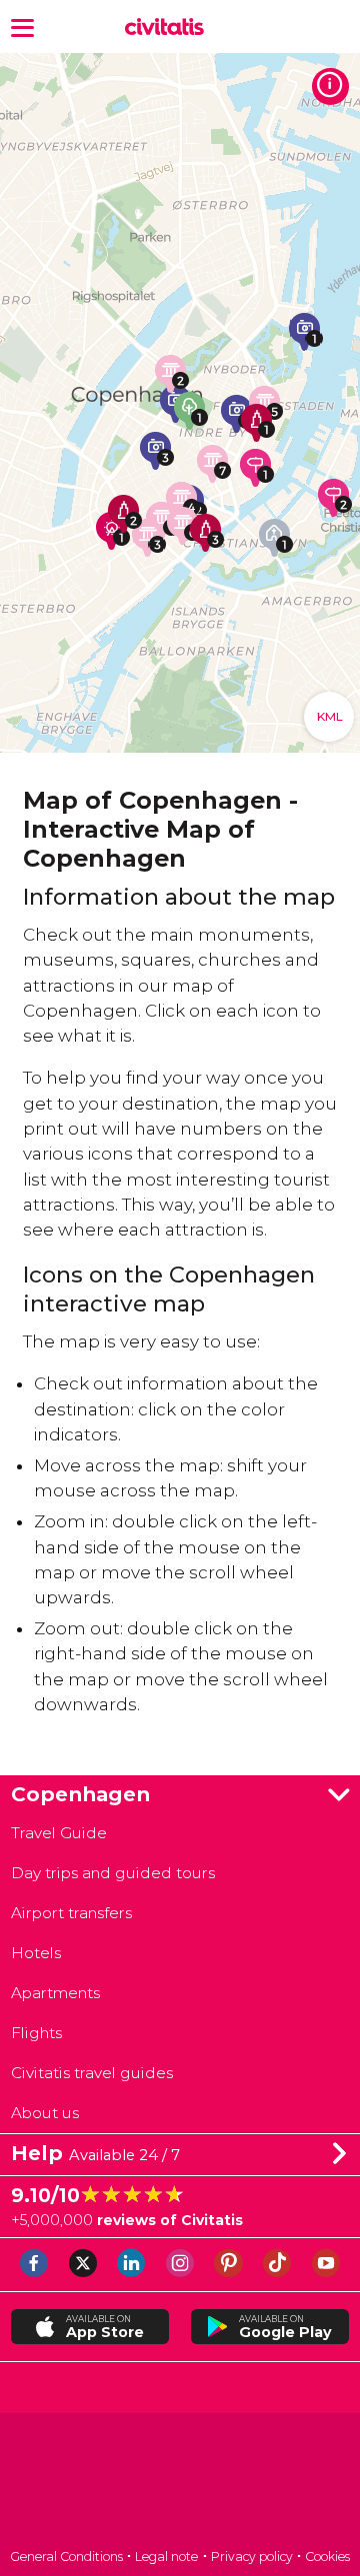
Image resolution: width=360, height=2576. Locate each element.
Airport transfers (71, 1913)
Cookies (327, 2557)
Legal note (166, 2557)
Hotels (36, 1953)
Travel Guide (59, 1833)
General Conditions (66, 2557)
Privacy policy (252, 2557)
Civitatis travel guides (92, 2073)
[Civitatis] (180, 2483)
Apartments (55, 1993)
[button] (22, 26)
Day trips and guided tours (113, 1873)
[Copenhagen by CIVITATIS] (168, 27)
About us (45, 2113)
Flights (36, 2033)
